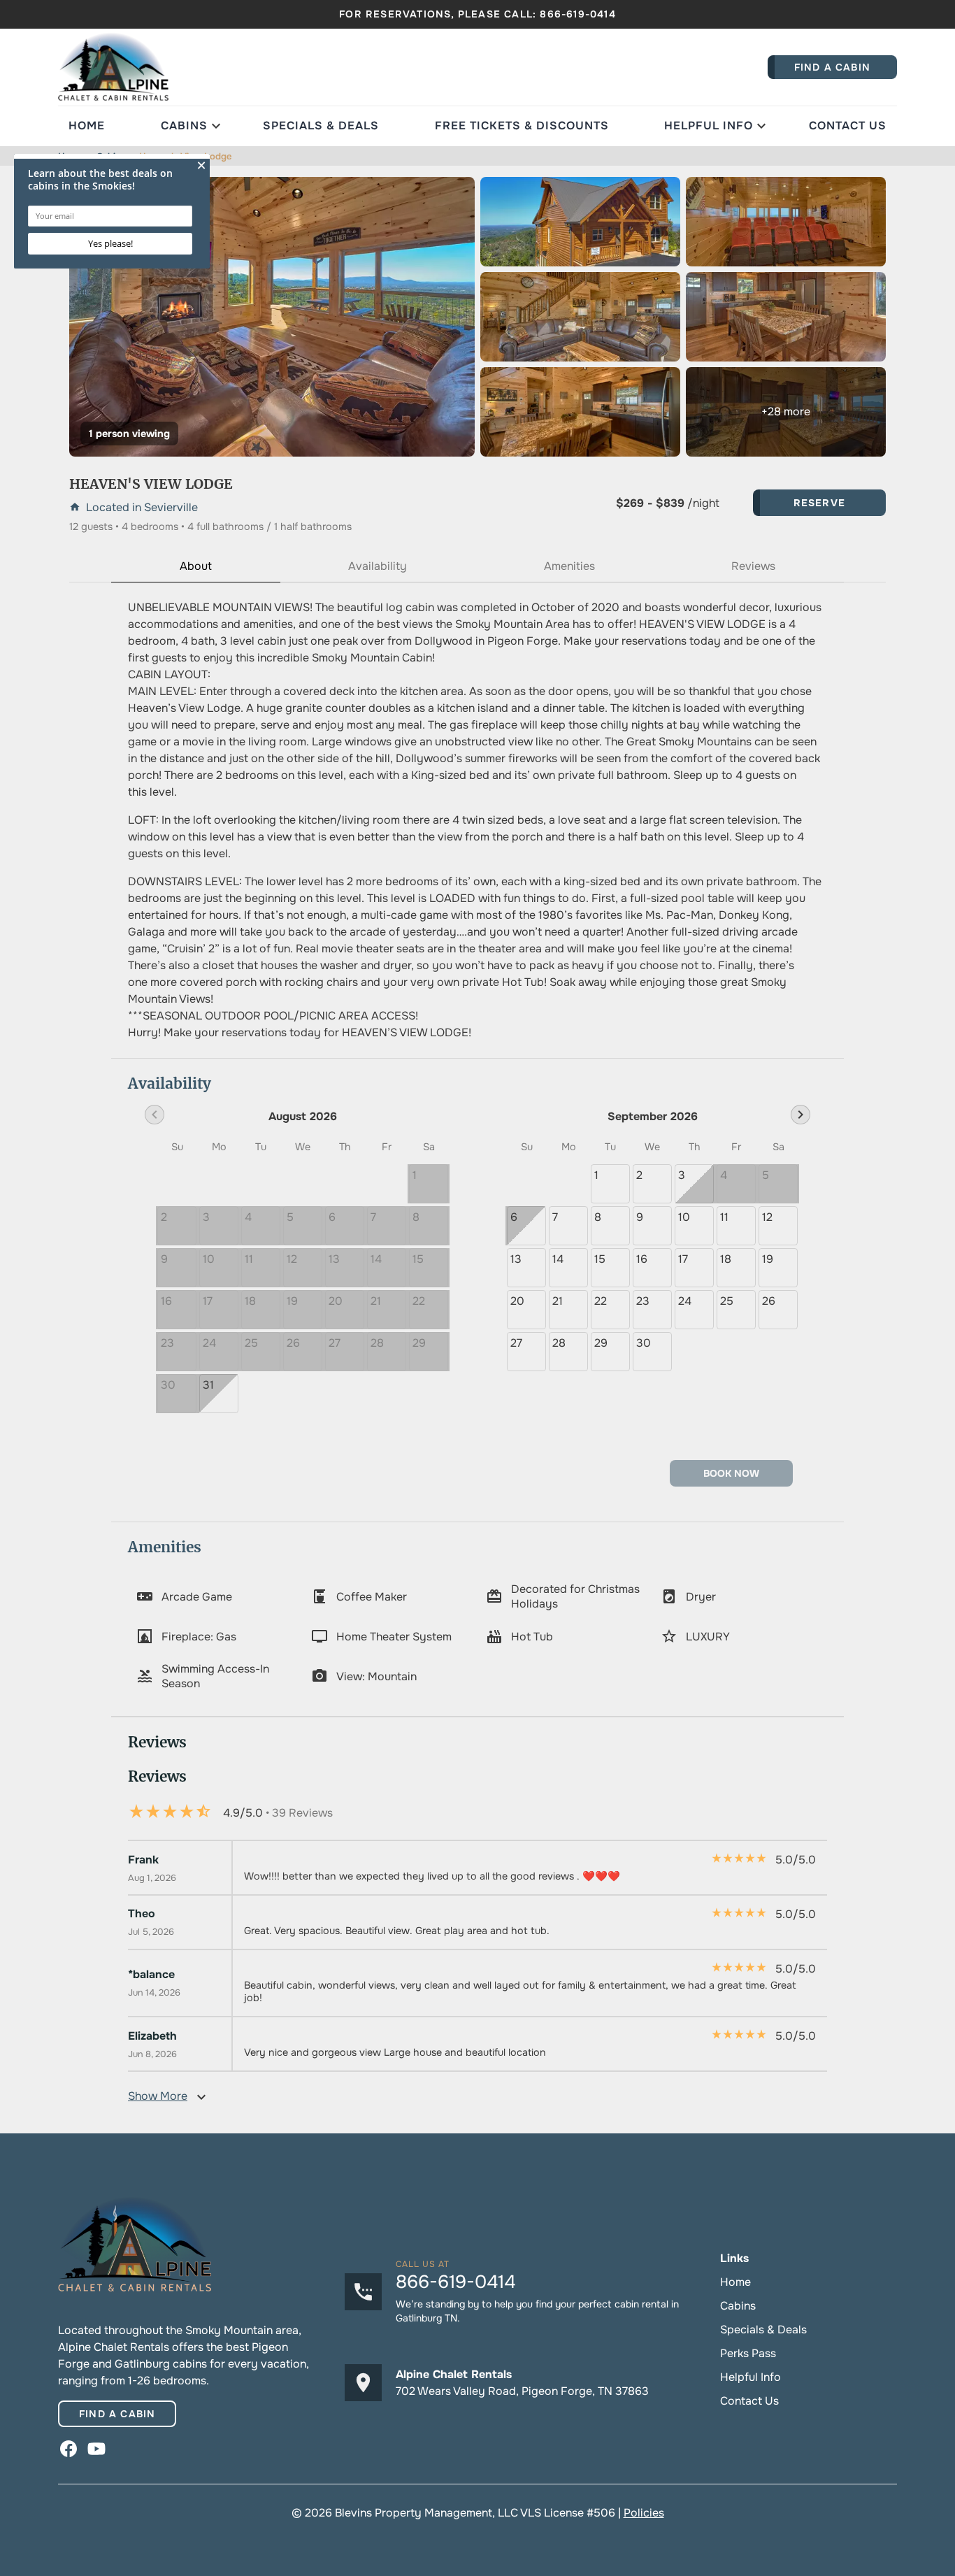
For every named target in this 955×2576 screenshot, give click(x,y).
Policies (644, 2513)
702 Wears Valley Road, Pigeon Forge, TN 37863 (522, 2391)
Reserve (819, 503)
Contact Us (848, 126)
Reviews (753, 566)
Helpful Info (709, 126)
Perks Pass (748, 2353)
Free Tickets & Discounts (522, 126)
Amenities (569, 566)
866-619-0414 (577, 14)
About (196, 566)
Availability (378, 566)
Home (87, 126)
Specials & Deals (321, 126)
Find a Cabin (117, 2414)
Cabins (184, 126)
